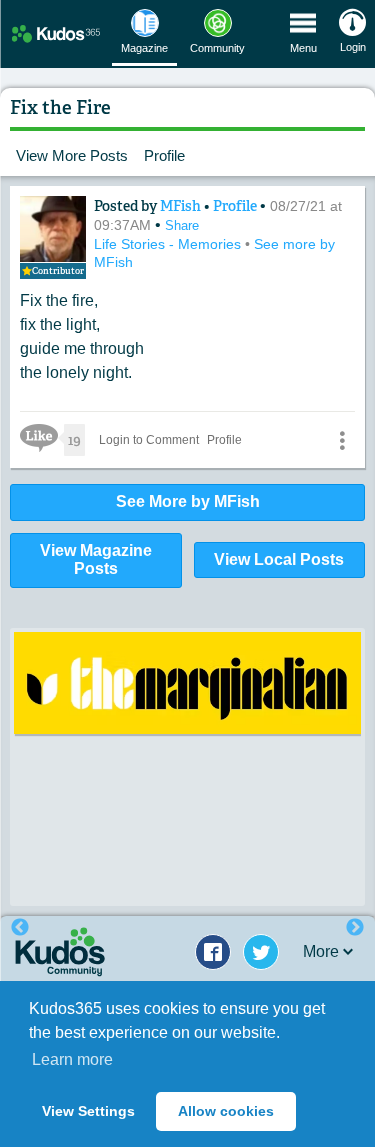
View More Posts (72, 155)
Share (182, 225)
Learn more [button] (72, 1059)
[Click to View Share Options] (342, 440)
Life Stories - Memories (169, 244)
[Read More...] (187, 683)
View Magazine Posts (96, 560)
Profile (164, 155)
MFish (182, 206)
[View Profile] (53, 229)
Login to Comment (149, 440)
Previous (20, 928)
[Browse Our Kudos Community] (56, 33)
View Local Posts (279, 559)
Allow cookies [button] (226, 1111)
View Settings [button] (88, 1111)
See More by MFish (188, 501)
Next (355, 928)
